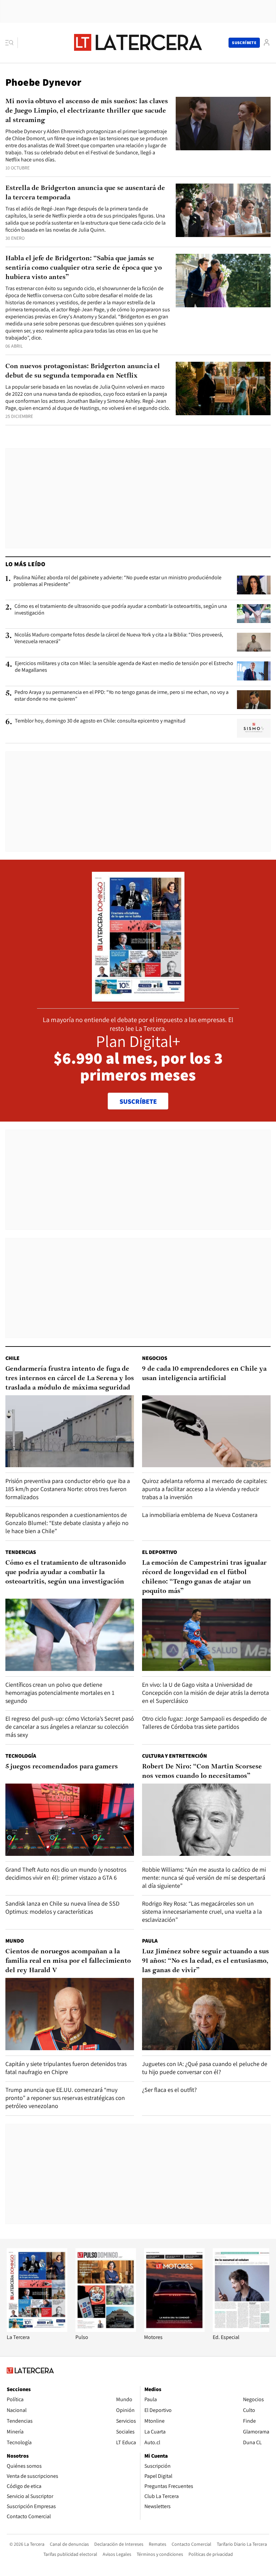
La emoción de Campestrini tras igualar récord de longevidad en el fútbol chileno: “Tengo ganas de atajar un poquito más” (204, 1577)
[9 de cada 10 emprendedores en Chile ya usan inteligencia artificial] (206, 1431)
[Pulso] (106, 2330)
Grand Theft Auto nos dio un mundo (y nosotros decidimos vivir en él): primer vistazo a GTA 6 (66, 1874)
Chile (12, 1358)
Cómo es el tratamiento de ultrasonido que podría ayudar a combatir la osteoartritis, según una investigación (121, 610)
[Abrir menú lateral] (12, 43)
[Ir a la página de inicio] (138, 42)
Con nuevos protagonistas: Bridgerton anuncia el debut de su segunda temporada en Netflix (83, 371)
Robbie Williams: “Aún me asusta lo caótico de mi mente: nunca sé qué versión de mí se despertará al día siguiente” (204, 1878)
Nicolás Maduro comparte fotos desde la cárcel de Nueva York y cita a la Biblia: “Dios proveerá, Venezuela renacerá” (119, 638)
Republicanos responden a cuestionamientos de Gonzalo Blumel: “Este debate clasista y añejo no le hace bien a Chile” (67, 1523)
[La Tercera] (37, 2330)
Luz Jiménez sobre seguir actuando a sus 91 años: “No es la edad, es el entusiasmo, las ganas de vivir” (205, 1961)
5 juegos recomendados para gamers (62, 1767)
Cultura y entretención (175, 1756)
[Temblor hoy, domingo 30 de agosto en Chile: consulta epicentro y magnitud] (254, 728)
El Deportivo (160, 1552)
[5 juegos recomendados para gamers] (70, 1820)
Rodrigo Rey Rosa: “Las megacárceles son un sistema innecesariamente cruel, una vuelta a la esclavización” (202, 1911)
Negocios (155, 1358)
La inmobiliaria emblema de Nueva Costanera (200, 1515)
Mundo (15, 1941)
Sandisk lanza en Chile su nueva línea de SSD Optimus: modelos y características (62, 1907)
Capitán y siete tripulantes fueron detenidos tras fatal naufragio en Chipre (66, 2068)
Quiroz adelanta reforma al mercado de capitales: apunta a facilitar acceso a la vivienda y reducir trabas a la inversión (205, 1489)
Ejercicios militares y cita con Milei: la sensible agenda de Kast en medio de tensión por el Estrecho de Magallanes (124, 667)
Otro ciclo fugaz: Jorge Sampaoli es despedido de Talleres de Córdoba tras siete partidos (204, 1723)
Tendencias (21, 1552)
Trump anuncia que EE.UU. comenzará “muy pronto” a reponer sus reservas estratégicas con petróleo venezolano (65, 2098)
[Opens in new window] (174, 2330)
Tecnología (21, 1756)
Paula (150, 1941)
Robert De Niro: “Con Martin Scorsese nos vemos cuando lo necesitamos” (202, 1771)
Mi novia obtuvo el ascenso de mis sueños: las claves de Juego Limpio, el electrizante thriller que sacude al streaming (87, 111)
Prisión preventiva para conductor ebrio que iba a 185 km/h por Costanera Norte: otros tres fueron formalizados (68, 1489)
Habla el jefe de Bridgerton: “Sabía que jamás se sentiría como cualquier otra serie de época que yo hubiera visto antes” (84, 268)
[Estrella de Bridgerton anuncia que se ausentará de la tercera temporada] (223, 210)
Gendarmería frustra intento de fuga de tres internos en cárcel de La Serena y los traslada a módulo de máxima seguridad (70, 1378)
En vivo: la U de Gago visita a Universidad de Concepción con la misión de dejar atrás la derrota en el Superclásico (205, 1693)
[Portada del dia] (138, 998)
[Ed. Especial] (243, 2330)
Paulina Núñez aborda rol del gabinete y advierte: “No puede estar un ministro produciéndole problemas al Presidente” (117, 581)
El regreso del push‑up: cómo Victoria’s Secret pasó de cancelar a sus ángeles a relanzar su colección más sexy (70, 1727)
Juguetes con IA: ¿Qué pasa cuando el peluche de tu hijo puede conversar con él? (205, 2068)
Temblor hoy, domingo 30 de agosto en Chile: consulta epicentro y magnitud (100, 721)
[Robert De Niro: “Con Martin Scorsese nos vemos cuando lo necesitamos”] (206, 1820)
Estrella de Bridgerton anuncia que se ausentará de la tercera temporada (85, 193)
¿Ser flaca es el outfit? (169, 2090)
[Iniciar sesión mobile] (267, 43)
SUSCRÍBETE (138, 1101)
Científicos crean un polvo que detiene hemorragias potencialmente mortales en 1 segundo (60, 1693)
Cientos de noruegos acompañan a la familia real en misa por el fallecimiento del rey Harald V (68, 1961)
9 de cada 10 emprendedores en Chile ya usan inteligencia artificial (204, 1374)
